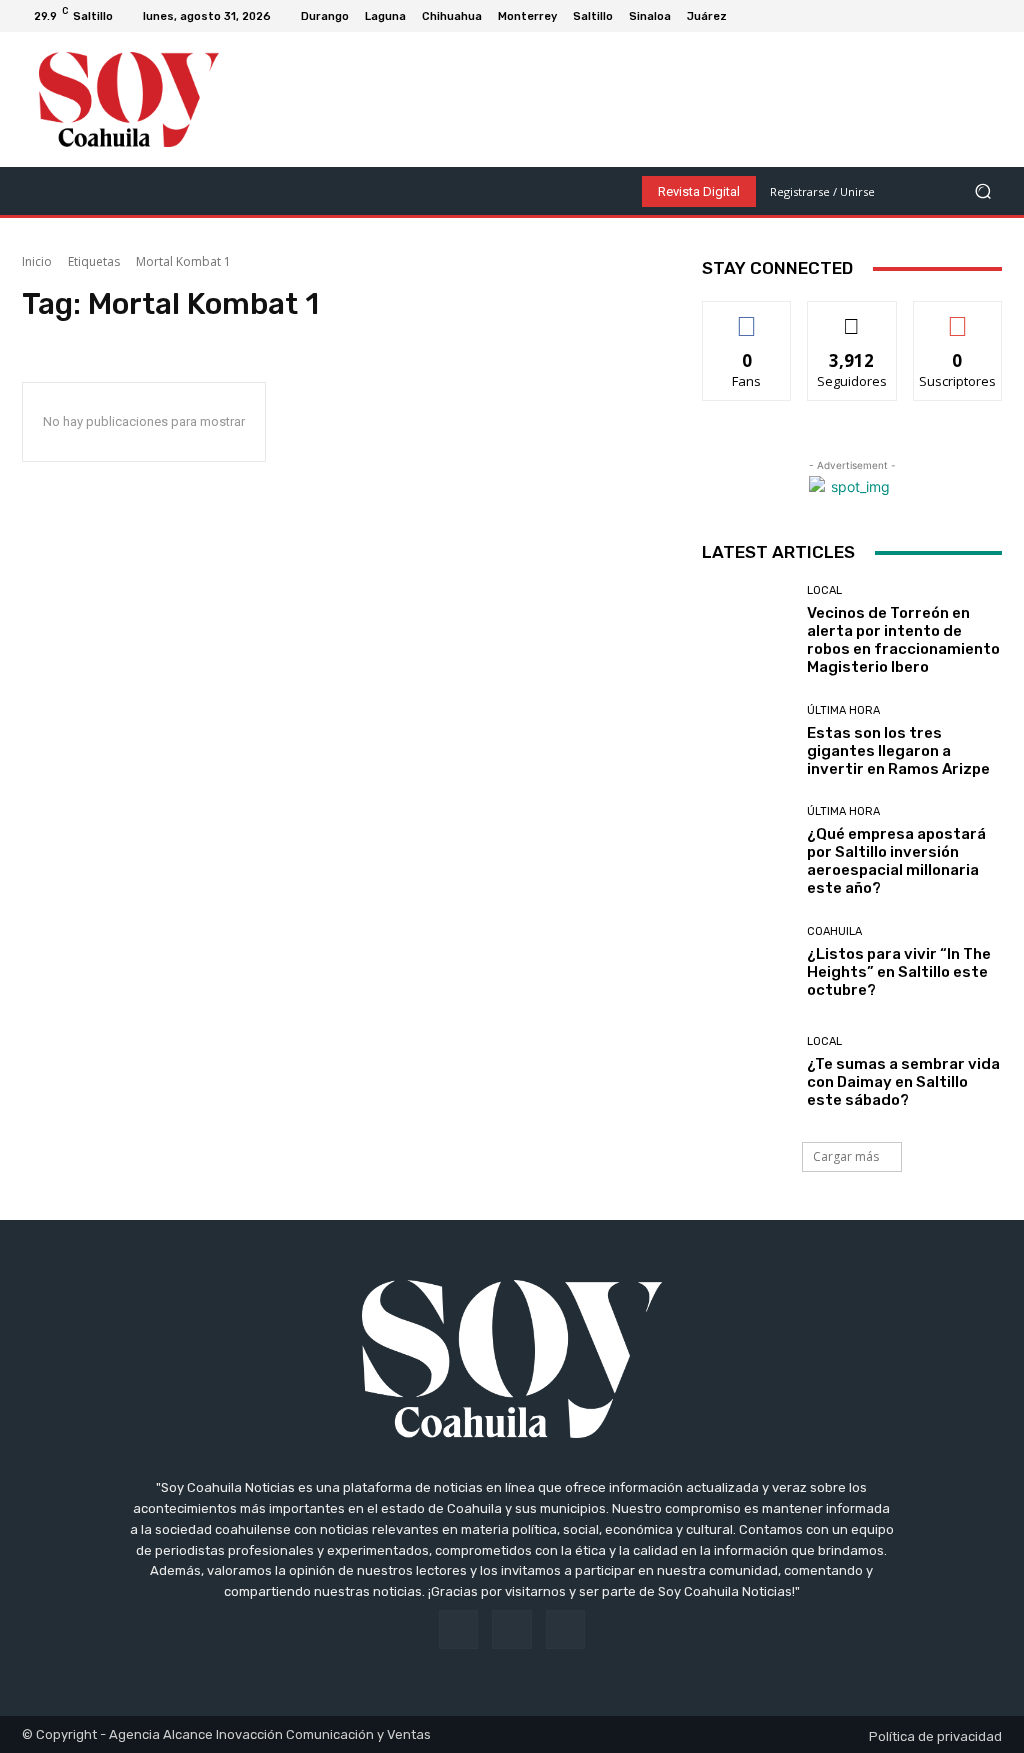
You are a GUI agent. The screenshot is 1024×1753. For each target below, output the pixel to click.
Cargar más (846, 1156)
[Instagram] (970, 16)
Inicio (37, 261)
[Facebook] (946, 16)
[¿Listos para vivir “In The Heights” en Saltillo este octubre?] (747, 962)
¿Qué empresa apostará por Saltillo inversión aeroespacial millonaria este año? (896, 861)
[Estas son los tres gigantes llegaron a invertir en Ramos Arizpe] (747, 741)
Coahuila (834, 931)
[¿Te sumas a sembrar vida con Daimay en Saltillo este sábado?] (747, 1072)
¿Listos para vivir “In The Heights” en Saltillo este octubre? (899, 972)
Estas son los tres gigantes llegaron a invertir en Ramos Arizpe (898, 751)
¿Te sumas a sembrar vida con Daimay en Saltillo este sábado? (903, 1082)
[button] (982, 191)
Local (824, 590)
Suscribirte (957, 316)
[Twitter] (994, 16)
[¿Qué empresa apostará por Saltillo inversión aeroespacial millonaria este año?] (747, 851)
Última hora (843, 710)
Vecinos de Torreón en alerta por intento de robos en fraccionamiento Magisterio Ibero (903, 640)
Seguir (852, 316)
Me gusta (747, 316)
